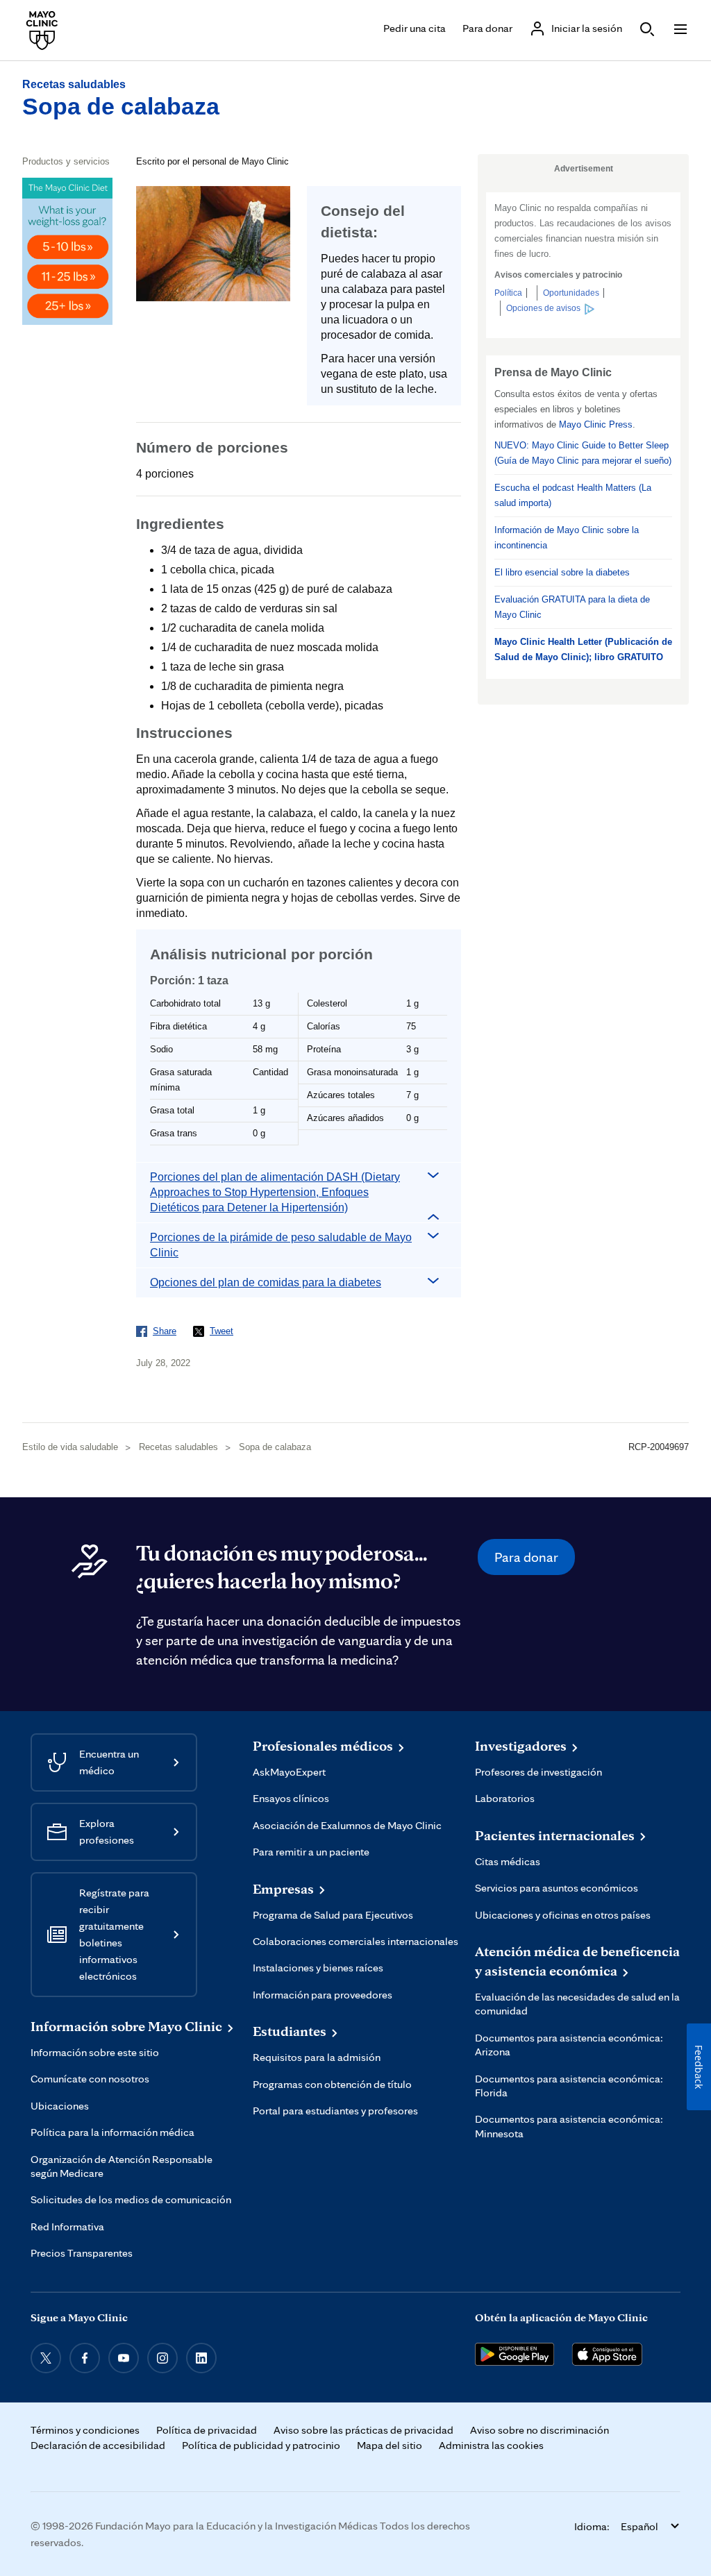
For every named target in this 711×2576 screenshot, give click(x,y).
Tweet (221, 1331)
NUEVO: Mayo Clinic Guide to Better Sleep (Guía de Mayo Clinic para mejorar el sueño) (583, 453)
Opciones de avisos (543, 308)
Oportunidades (571, 293)
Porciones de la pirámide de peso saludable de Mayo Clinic (281, 1245)
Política (508, 293)
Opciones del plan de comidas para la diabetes (266, 1282)
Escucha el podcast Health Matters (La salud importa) (573, 495)
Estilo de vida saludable (70, 1447)
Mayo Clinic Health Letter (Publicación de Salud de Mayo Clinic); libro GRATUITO (583, 649)
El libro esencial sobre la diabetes (562, 572)
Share (165, 1331)
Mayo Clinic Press (596, 424)
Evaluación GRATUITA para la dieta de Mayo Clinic (572, 607)
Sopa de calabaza (121, 106)
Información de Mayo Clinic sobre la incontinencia (567, 538)
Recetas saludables (74, 84)
